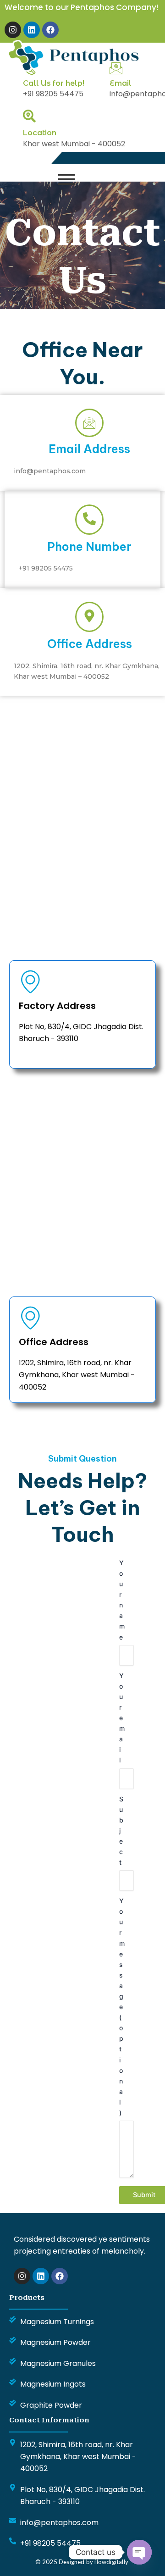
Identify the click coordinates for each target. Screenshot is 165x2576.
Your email (122, 1718)
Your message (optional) (122, 2007)
